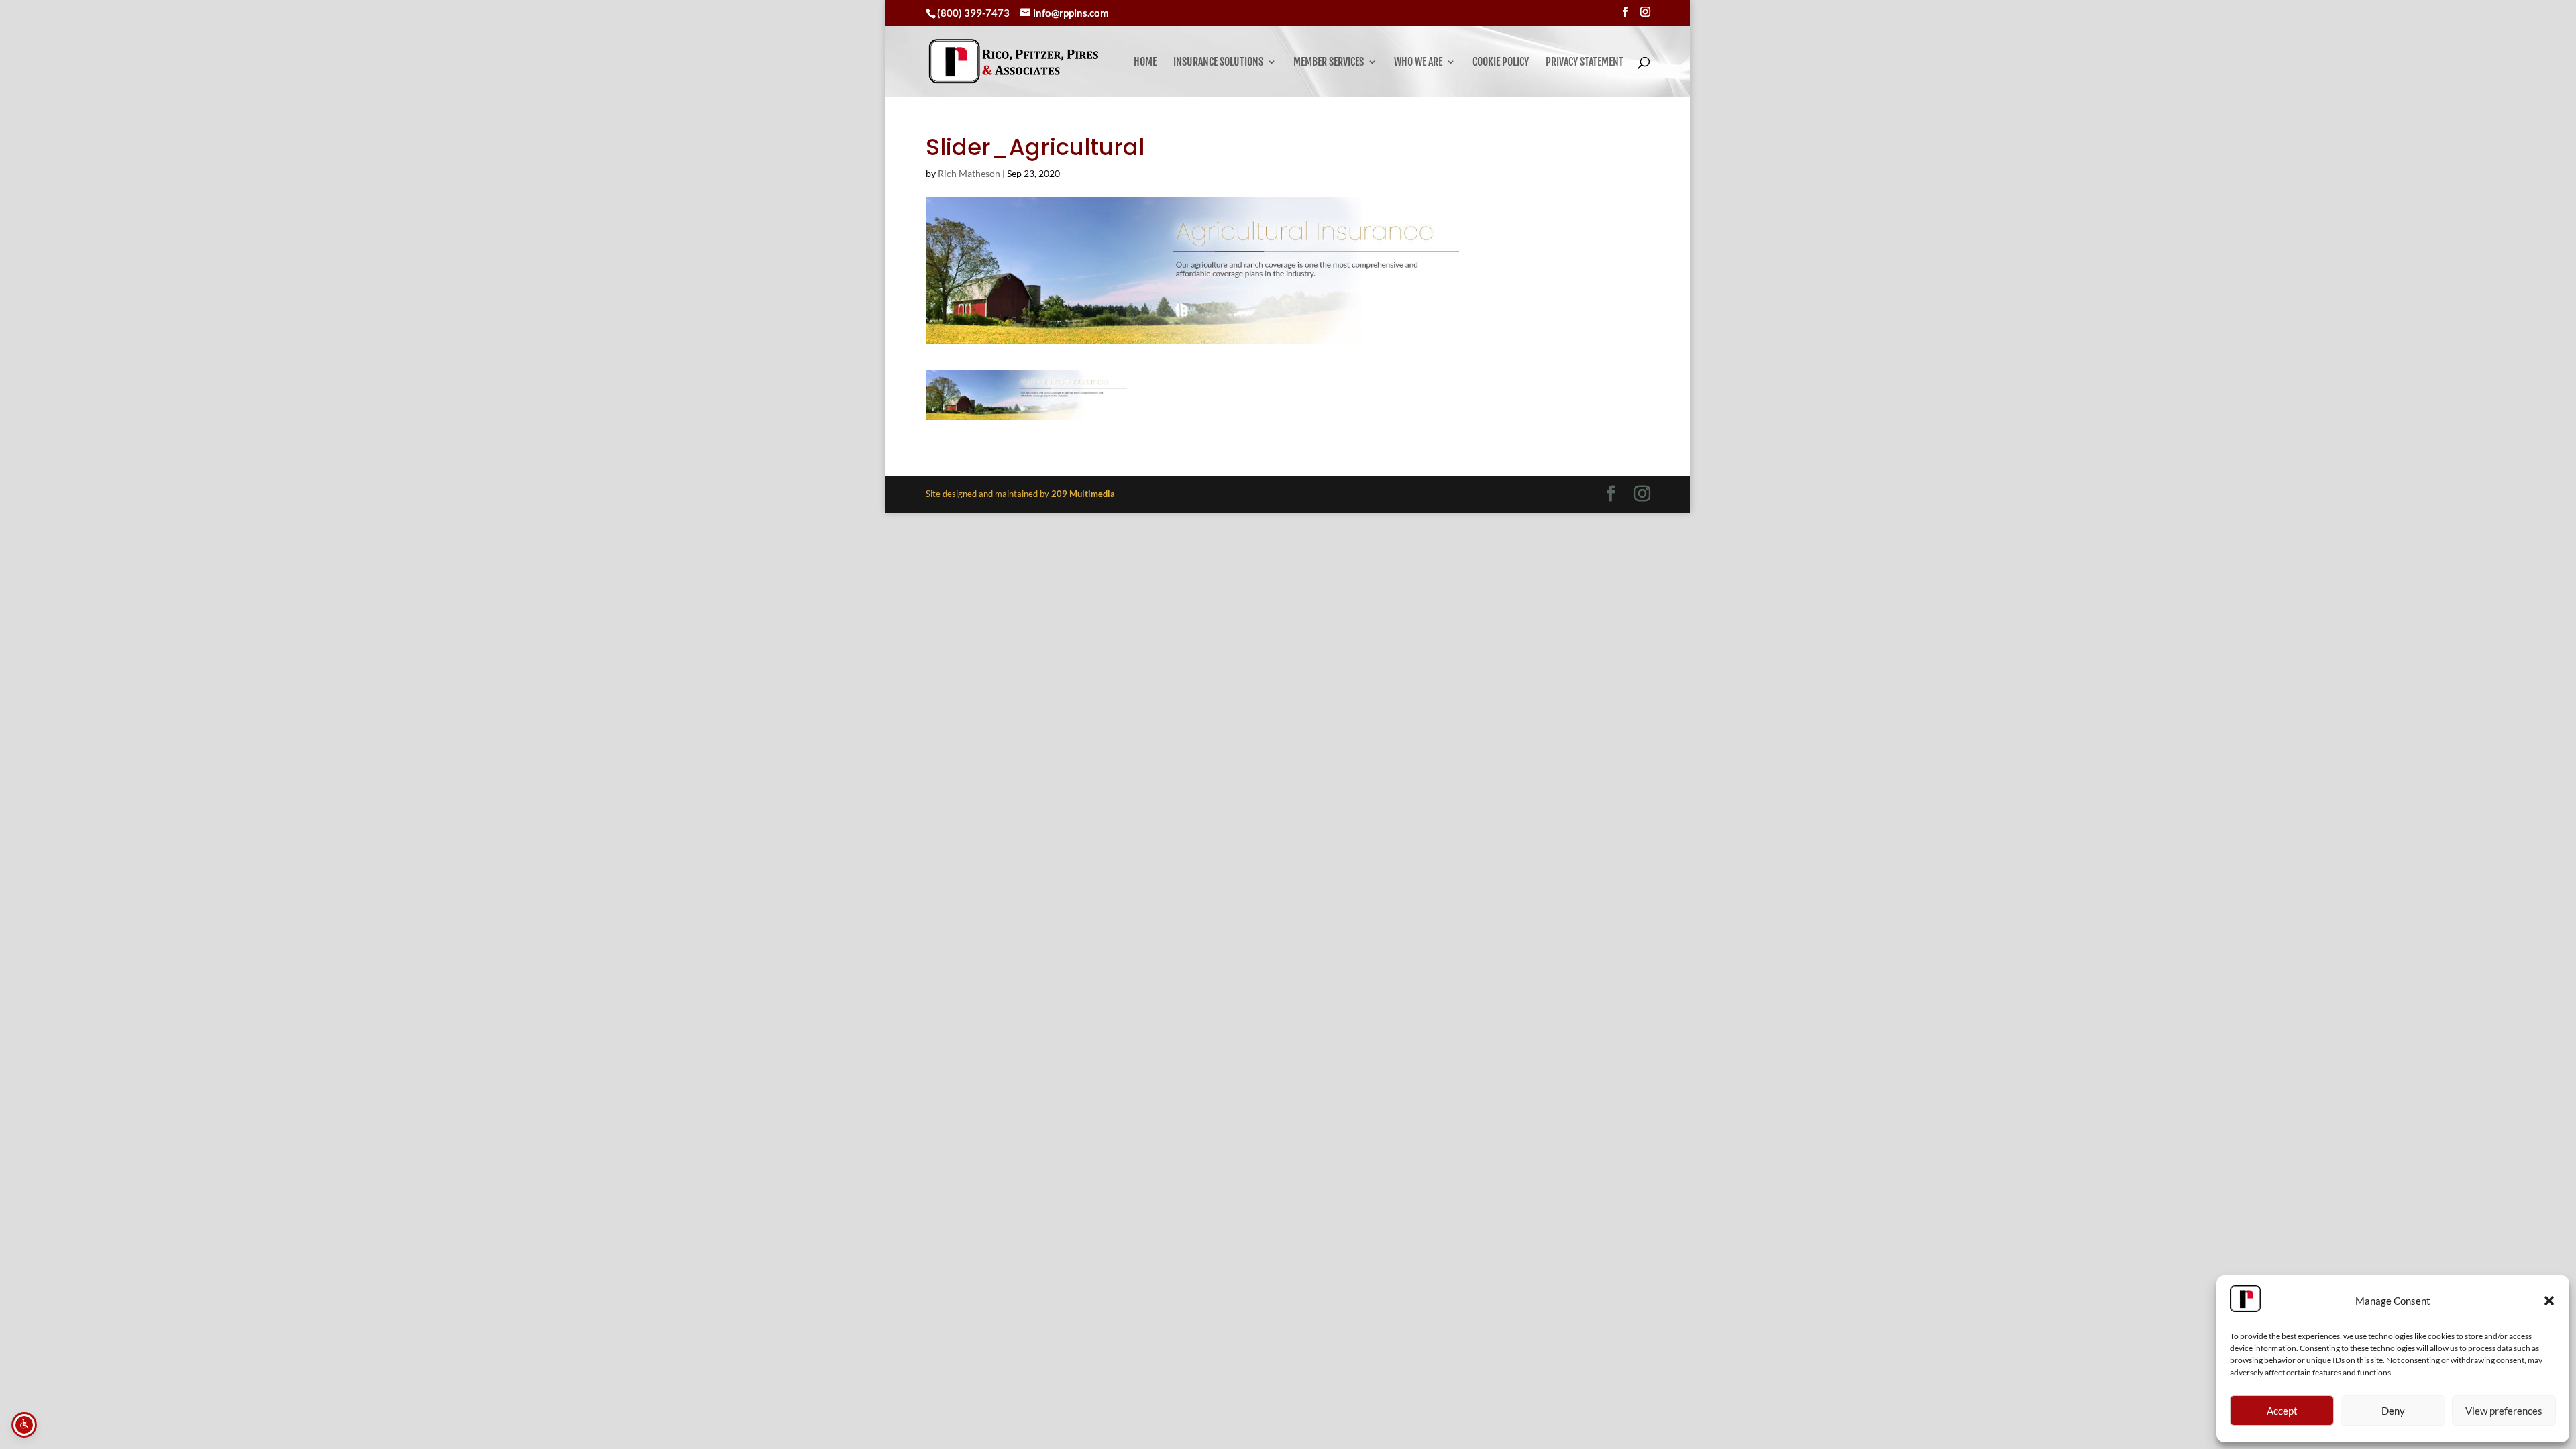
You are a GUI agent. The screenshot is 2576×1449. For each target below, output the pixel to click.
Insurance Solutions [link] (1218, 63)
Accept (2282, 1411)
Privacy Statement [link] (1585, 63)
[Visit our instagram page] (1645, 12)
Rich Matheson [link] (969, 173)
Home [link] (1145, 63)
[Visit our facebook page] (1625, 12)
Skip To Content (51, 16)
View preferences (2504, 1411)
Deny (2393, 1411)
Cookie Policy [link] (1501, 63)
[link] (1014, 61)
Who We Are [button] (1418, 63)
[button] (2549, 1301)
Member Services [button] (1329, 63)
